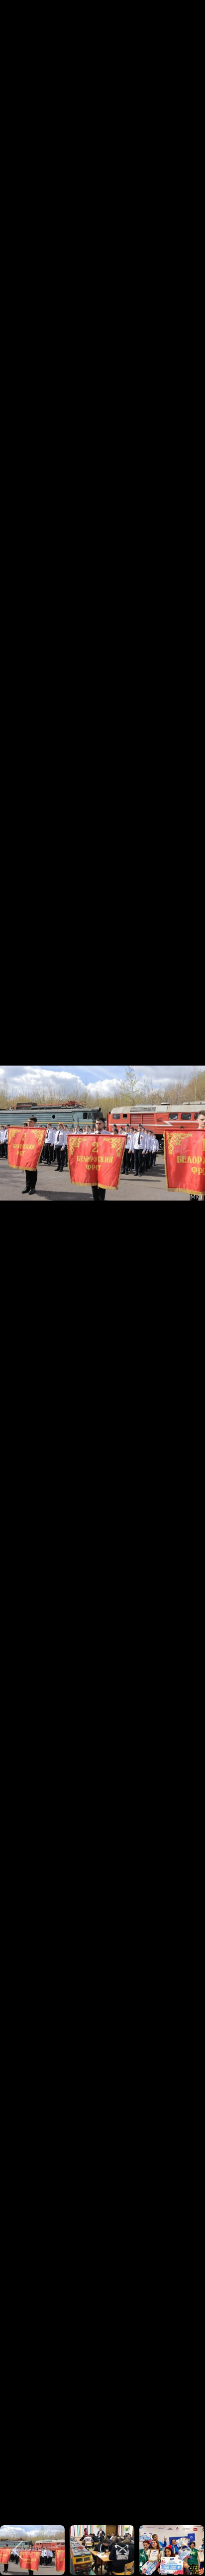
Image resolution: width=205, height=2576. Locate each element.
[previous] (17, 1273)
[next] (188, 1273)
